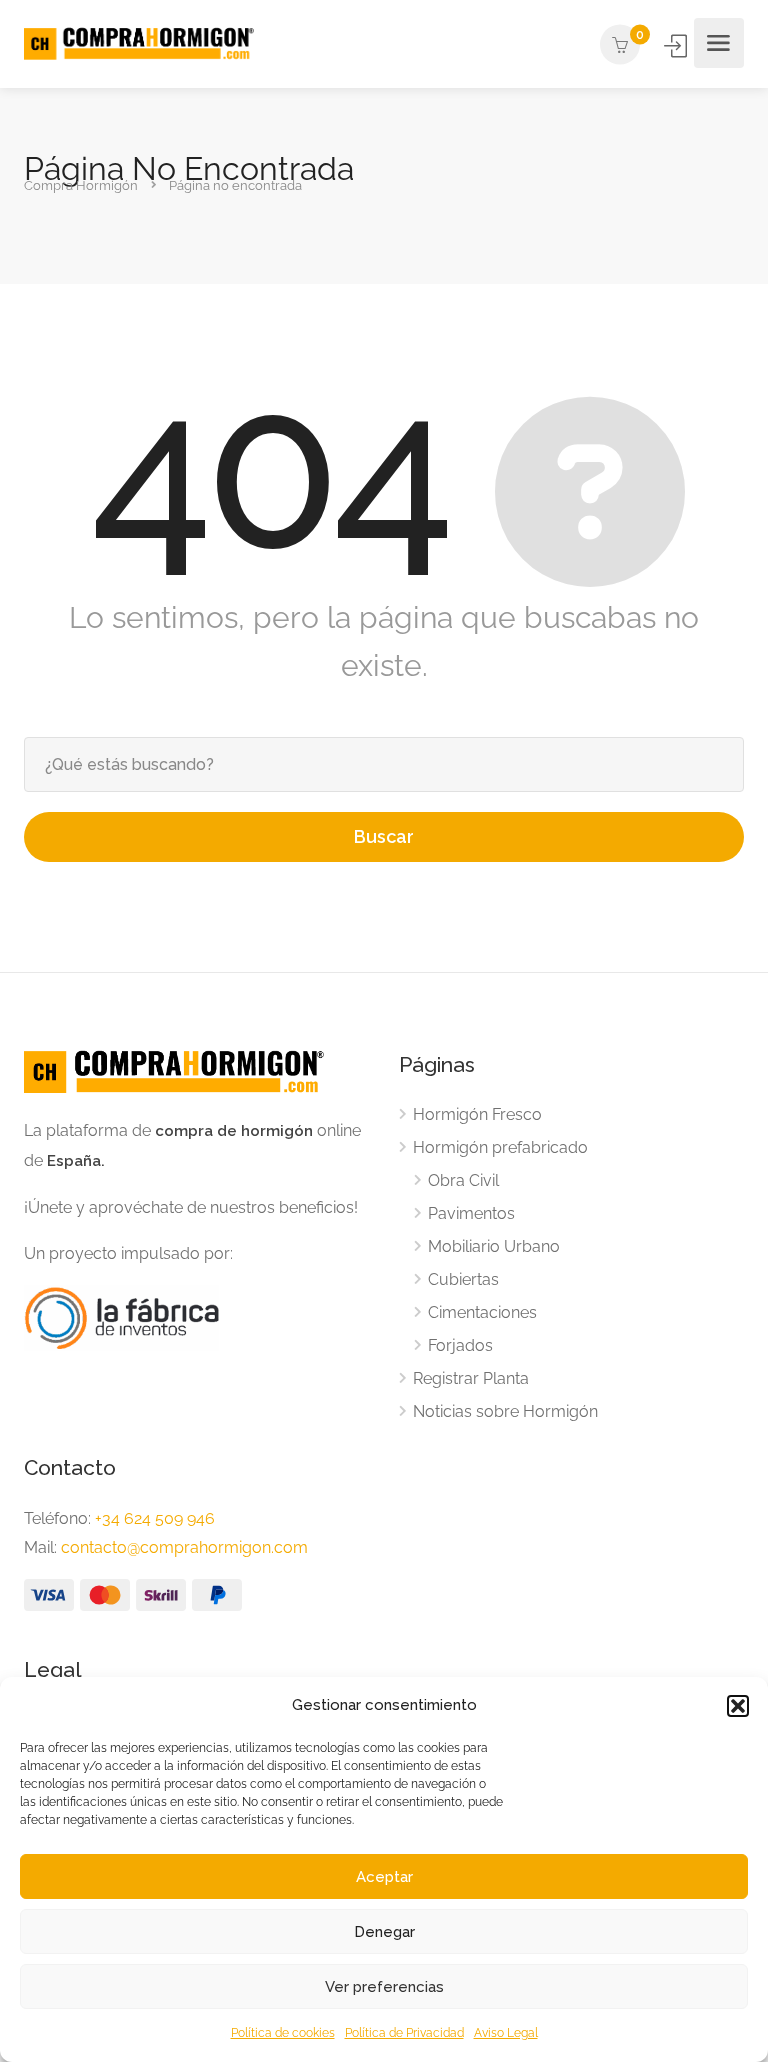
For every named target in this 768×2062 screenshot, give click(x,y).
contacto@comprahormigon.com (184, 1547)
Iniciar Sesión (677, 46)
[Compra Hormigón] (139, 43)
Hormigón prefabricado (500, 1147)
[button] (738, 1706)
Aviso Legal (506, 2033)
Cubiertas (463, 1279)
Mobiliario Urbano (494, 1246)
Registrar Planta (471, 1378)
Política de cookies (283, 2033)
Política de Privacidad (404, 2033)
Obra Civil (463, 1180)
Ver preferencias (384, 1987)
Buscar (384, 836)
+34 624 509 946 (155, 1518)
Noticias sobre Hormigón (505, 1411)
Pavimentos (471, 1213)
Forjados (460, 1345)
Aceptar (384, 1877)
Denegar (384, 1932)
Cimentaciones (482, 1312)
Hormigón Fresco (477, 1114)
